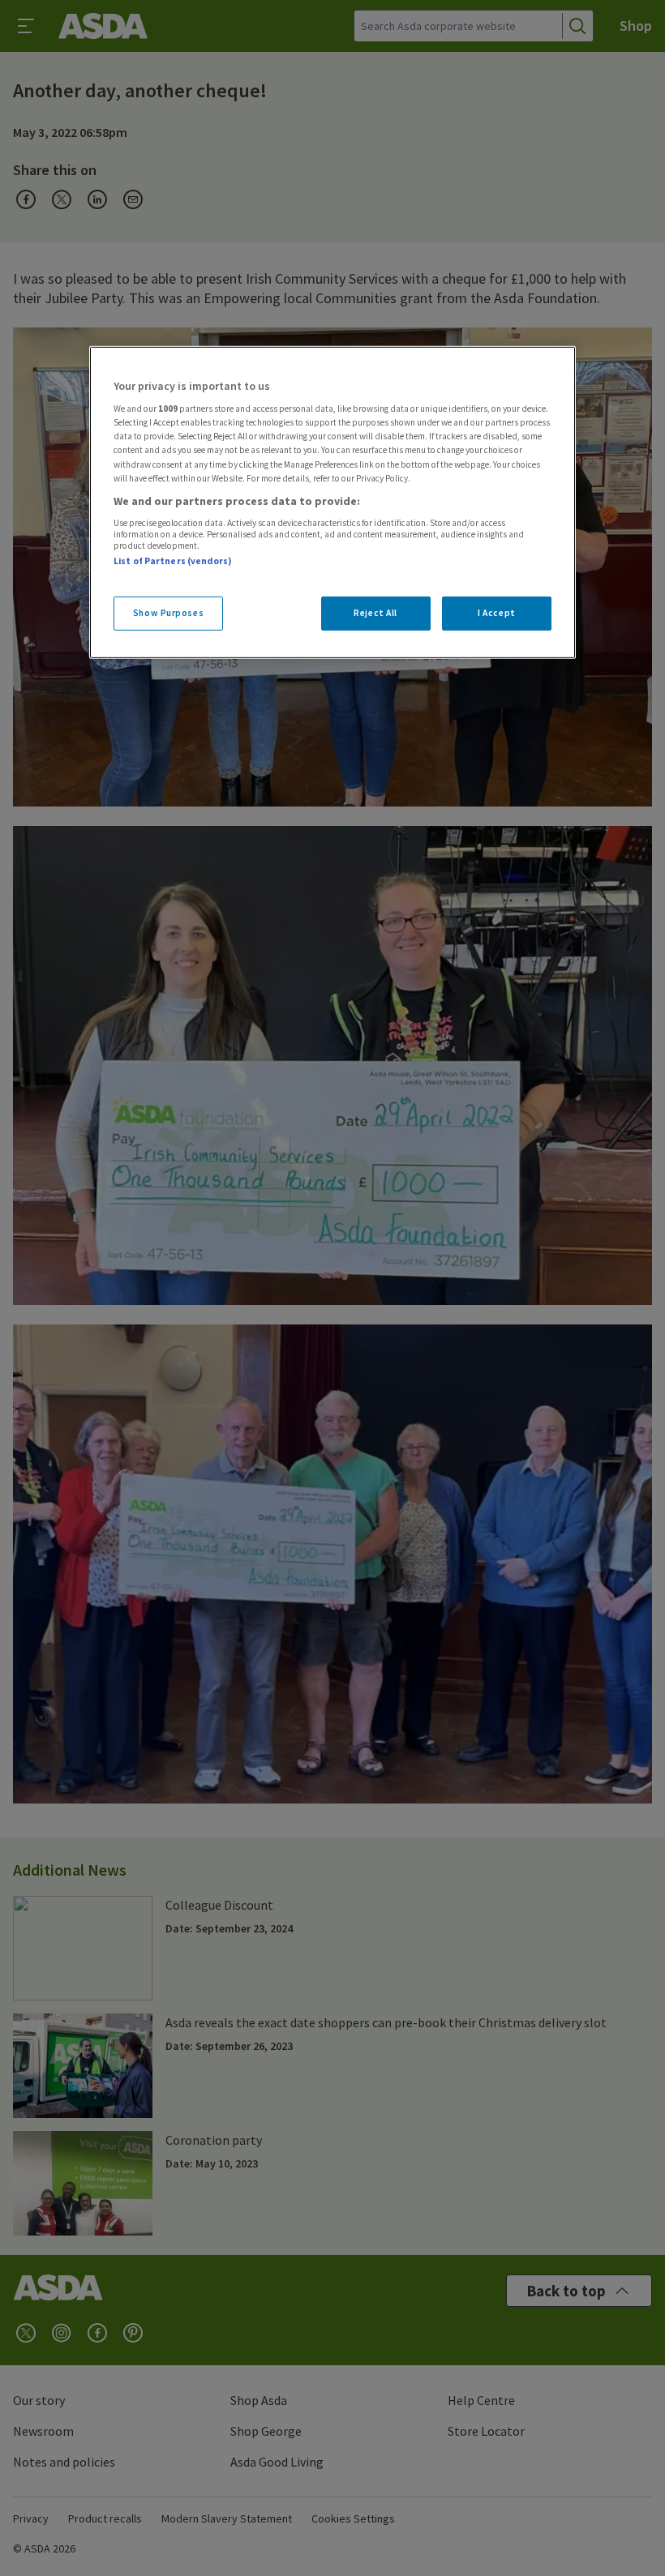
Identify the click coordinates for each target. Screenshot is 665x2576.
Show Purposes (168, 612)
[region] (332, 503)
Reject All (375, 612)
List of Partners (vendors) (173, 561)
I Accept (497, 612)
